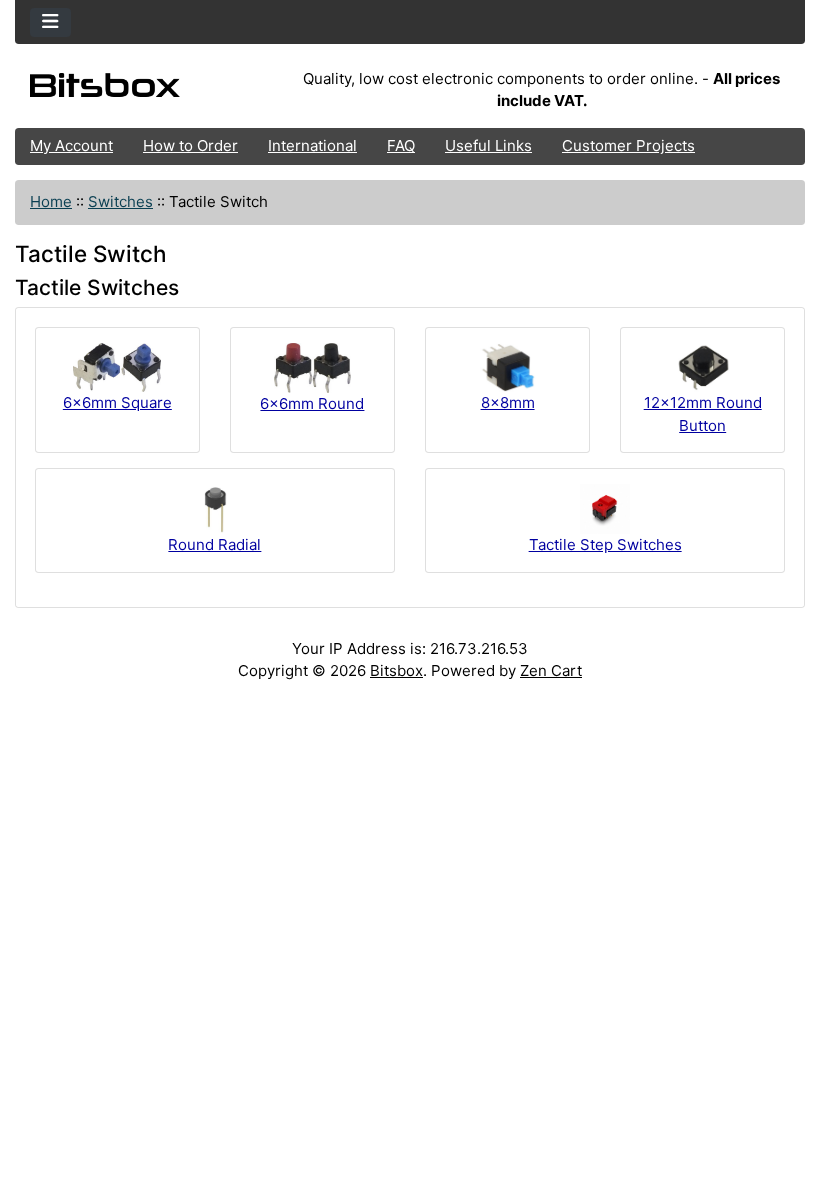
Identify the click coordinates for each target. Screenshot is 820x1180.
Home (51, 201)
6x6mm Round (312, 403)
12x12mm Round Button (703, 414)
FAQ (401, 145)
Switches (120, 201)
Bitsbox (396, 670)
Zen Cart (551, 670)
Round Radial (214, 544)
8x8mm (508, 402)
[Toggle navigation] (50, 22)
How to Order (190, 145)
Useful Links (488, 145)
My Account (71, 145)
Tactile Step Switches (605, 544)
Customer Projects (628, 145)
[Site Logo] (146, 90)
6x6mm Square (117, 402)
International (312, 145)
